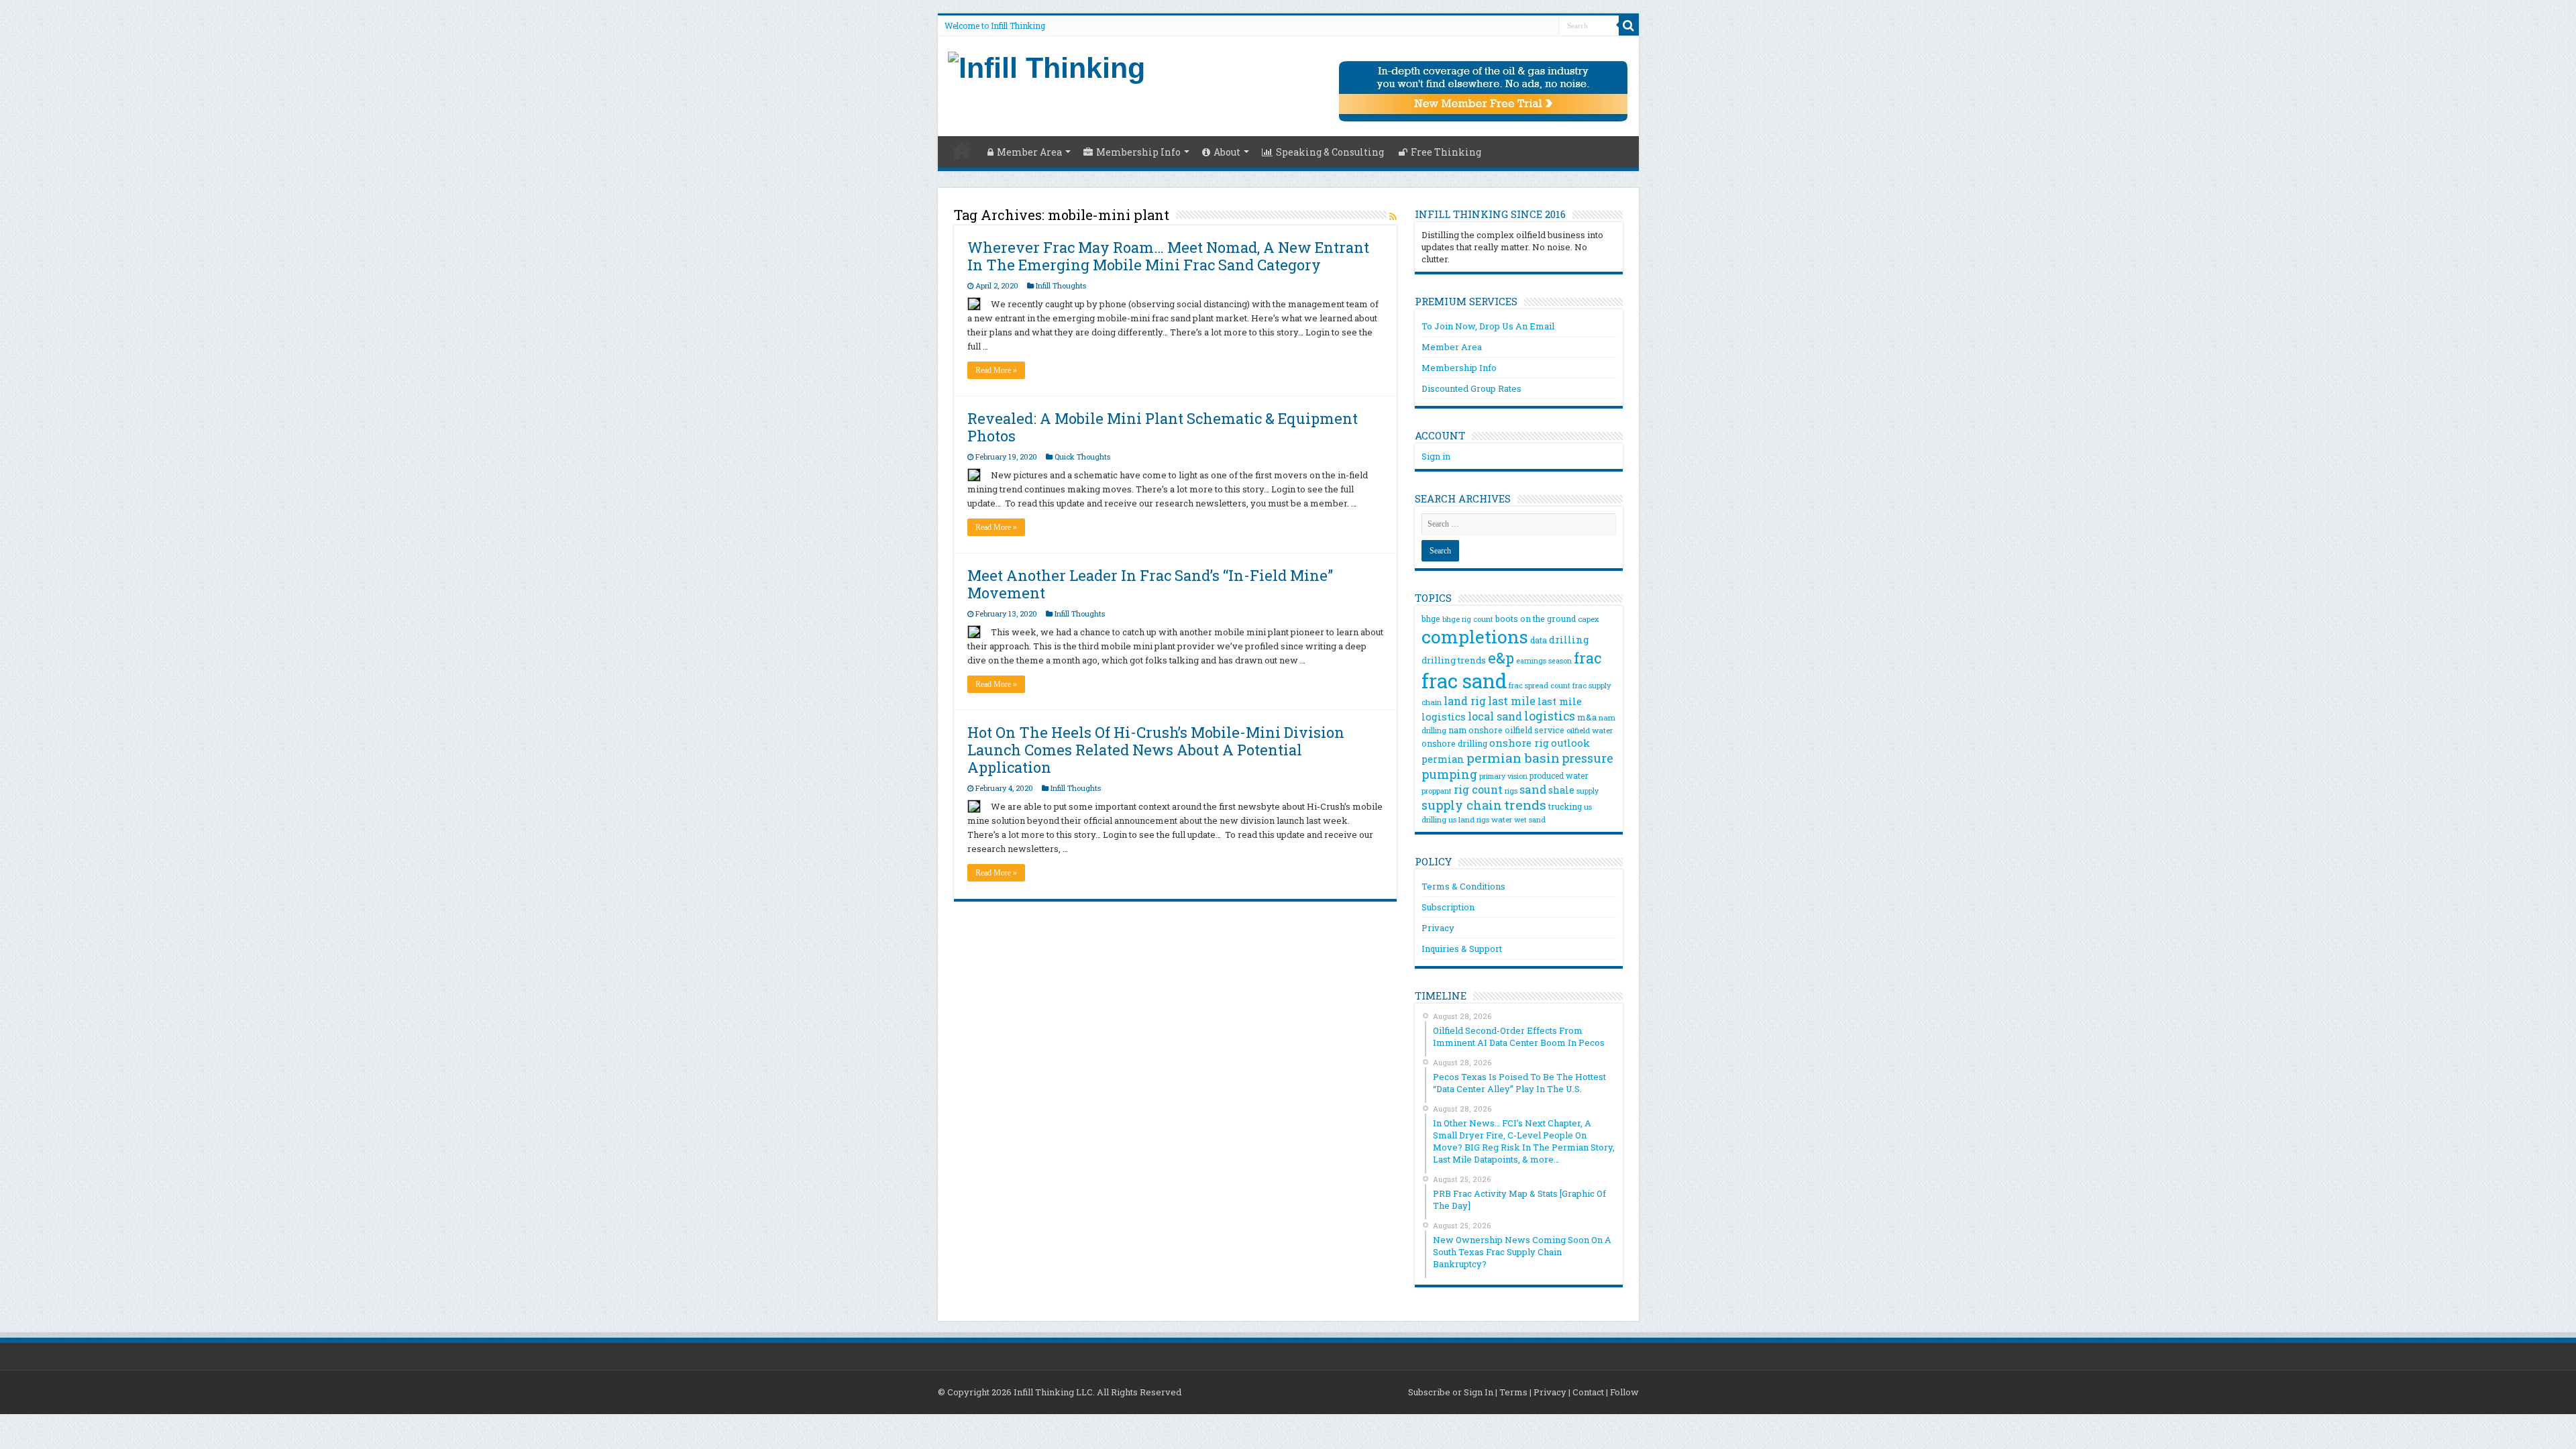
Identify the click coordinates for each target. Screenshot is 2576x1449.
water (1502, 819)
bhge (1431, 619)
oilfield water (1590, 730)
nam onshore (1475, 730)
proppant (1437, 791)
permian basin (1513, 758)
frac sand (1464, 681)
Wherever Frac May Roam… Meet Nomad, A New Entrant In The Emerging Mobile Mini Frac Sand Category (1168, 256)
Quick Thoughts (1082, 457)
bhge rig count (1468, 619)
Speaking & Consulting (1330, 152)
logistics (1550, 716)
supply (1588, 791)
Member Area (1029, 152)
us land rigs (1469, 819)
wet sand (1530, 820)
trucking (1565, 806)
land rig (1465, 701)
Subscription (1448, 907)
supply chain (1462, 805)
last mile (1512, 701)
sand (1533, 789)
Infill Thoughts (1061, 285)
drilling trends (1454, 660)
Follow (1624, 1392)
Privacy (1438, 928)
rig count (1478, 789)
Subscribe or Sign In (1451, 1392)
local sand (1495, 716)
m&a (1587, 717)
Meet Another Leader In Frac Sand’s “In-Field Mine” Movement (1150, 584)
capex (1589, 619)
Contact (1588, 1392)
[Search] (1629, 25)
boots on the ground (1536, 619)
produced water (1559, 775)
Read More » (996, 370)
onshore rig (1519, 743)
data (1539, 640)
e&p (1501, 658)
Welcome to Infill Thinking (995, 25)
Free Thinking (1446, 152)
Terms (1513, 1392)
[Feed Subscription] (1393, 216)
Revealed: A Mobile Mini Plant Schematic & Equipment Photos (1163, 427)
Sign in (1436, 456)
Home (962, 150)
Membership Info (1138, 152)
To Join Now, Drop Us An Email (1488, 326)
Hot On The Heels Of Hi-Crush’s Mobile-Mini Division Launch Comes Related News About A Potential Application (1156, 750)
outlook (1570, 743)
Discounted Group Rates (1471, 388)
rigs (1511, 791)
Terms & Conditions (1463, 886)
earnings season (1544, 661)
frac (1588, 658)
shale (1561, 790)
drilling (1569, 639)
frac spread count (1540, 685)
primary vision (1503, 776)
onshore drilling (1454, 743)
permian (1443, 759)
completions (1475, 636)
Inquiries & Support (1462, 949)
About (1227, 152)
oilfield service (1535, 730)
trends (1525, 805)
